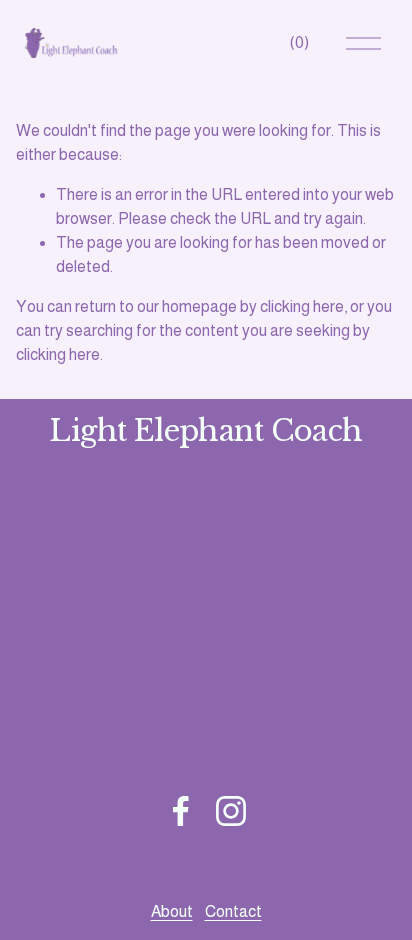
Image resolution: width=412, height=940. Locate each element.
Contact (233, 911)
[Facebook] (181, 811)
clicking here (302, 306)
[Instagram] (231, 811)
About (172, 911)
